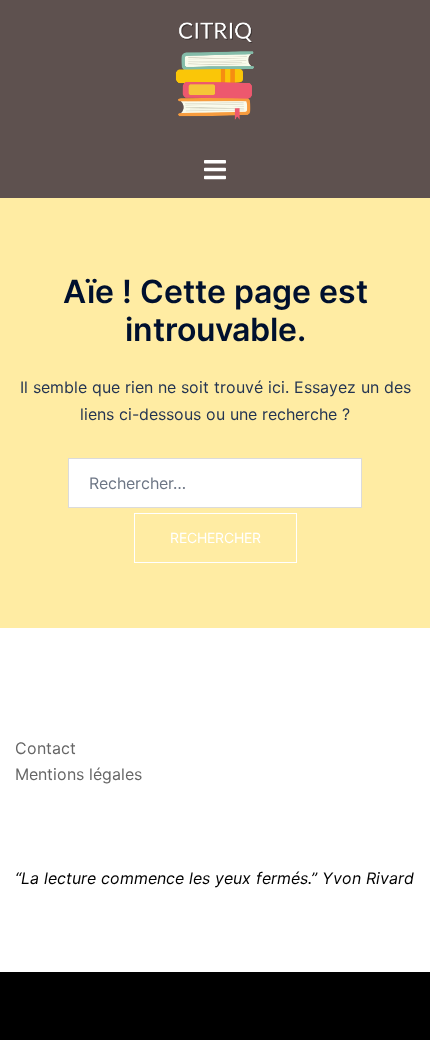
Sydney (364, 1005)
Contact (45, 748)
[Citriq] (215, 76)
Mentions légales (78, 774)
